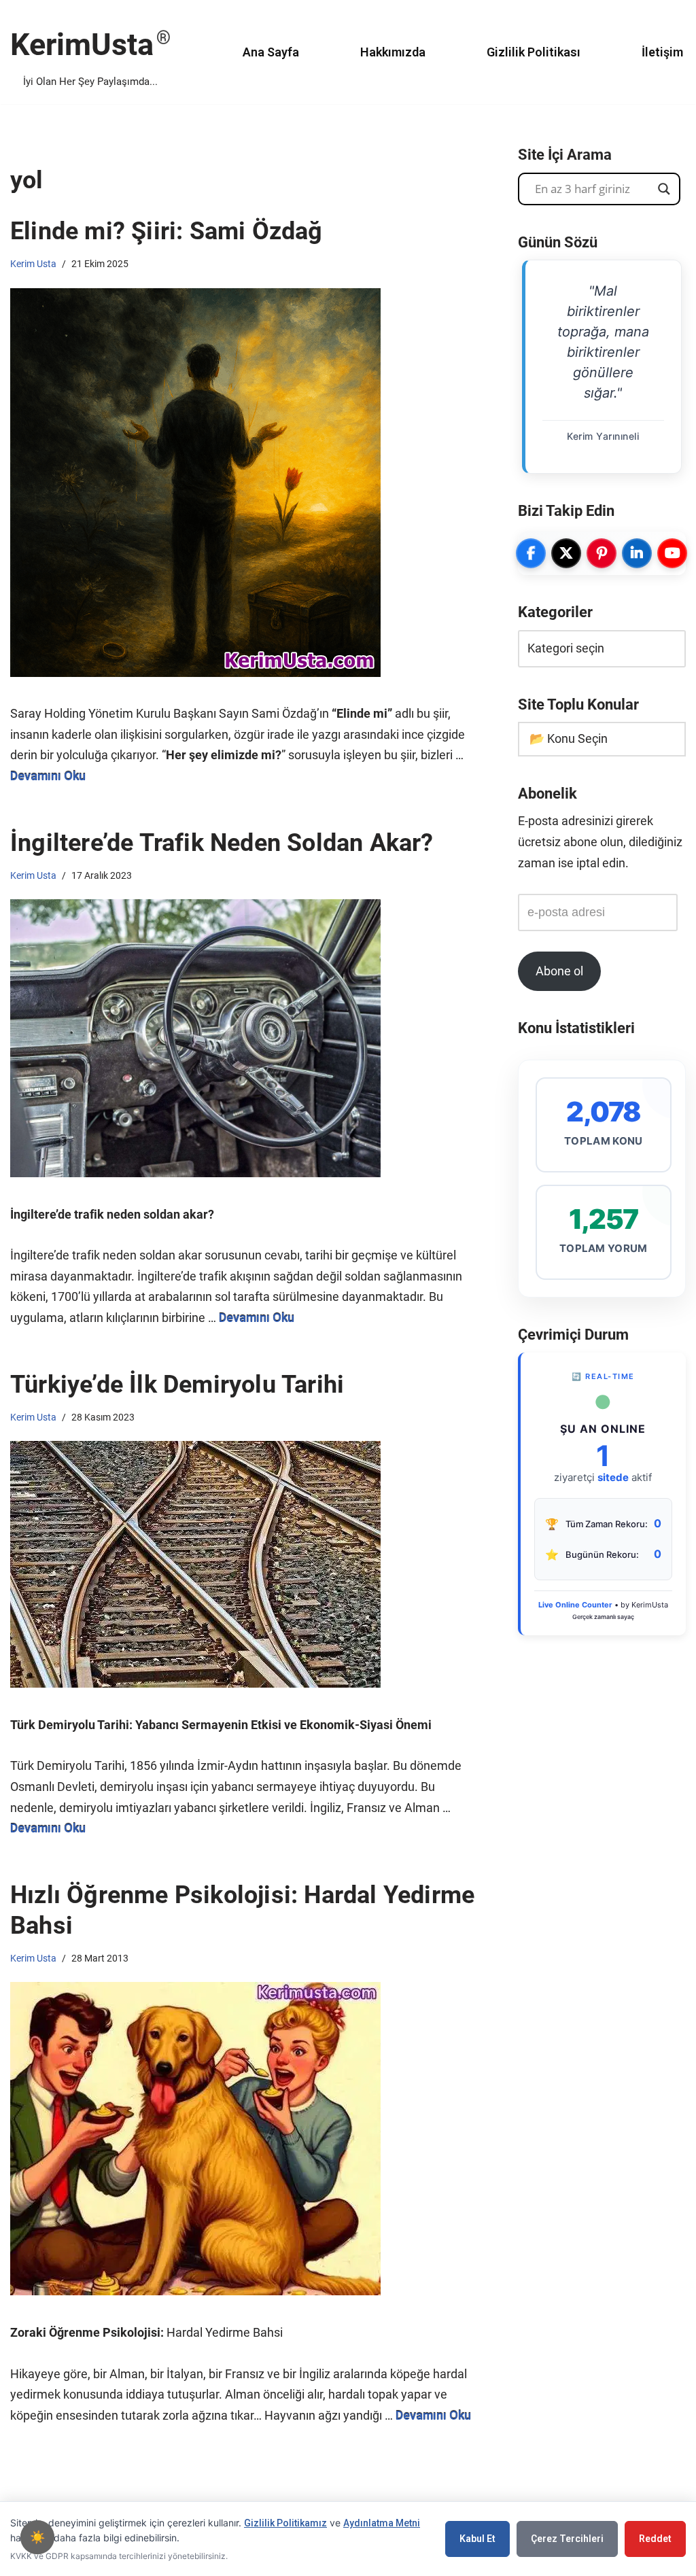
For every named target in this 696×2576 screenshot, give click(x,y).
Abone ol (559, 971)
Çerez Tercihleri (567, 2539)
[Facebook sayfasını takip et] (531, 553)
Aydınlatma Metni (382, 2523)
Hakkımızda (393, 52)
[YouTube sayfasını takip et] (672, 553)
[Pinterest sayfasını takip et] (602, 553)
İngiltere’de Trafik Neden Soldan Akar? (222, 843)
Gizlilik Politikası (534, 52)
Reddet (655, 2539)
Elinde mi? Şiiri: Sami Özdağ (167, 231)
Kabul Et (477, 2539)
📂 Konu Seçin (569, 738)
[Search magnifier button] (664, 189)
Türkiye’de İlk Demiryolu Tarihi (177, 1385)
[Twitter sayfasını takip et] (566, 553)
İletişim (662, 52)
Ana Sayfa (271, 52)
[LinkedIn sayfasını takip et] (637, 553)
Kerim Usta (33, 264)
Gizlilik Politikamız (285, 2523)
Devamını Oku (48, 776)
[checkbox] (37, 2537)
